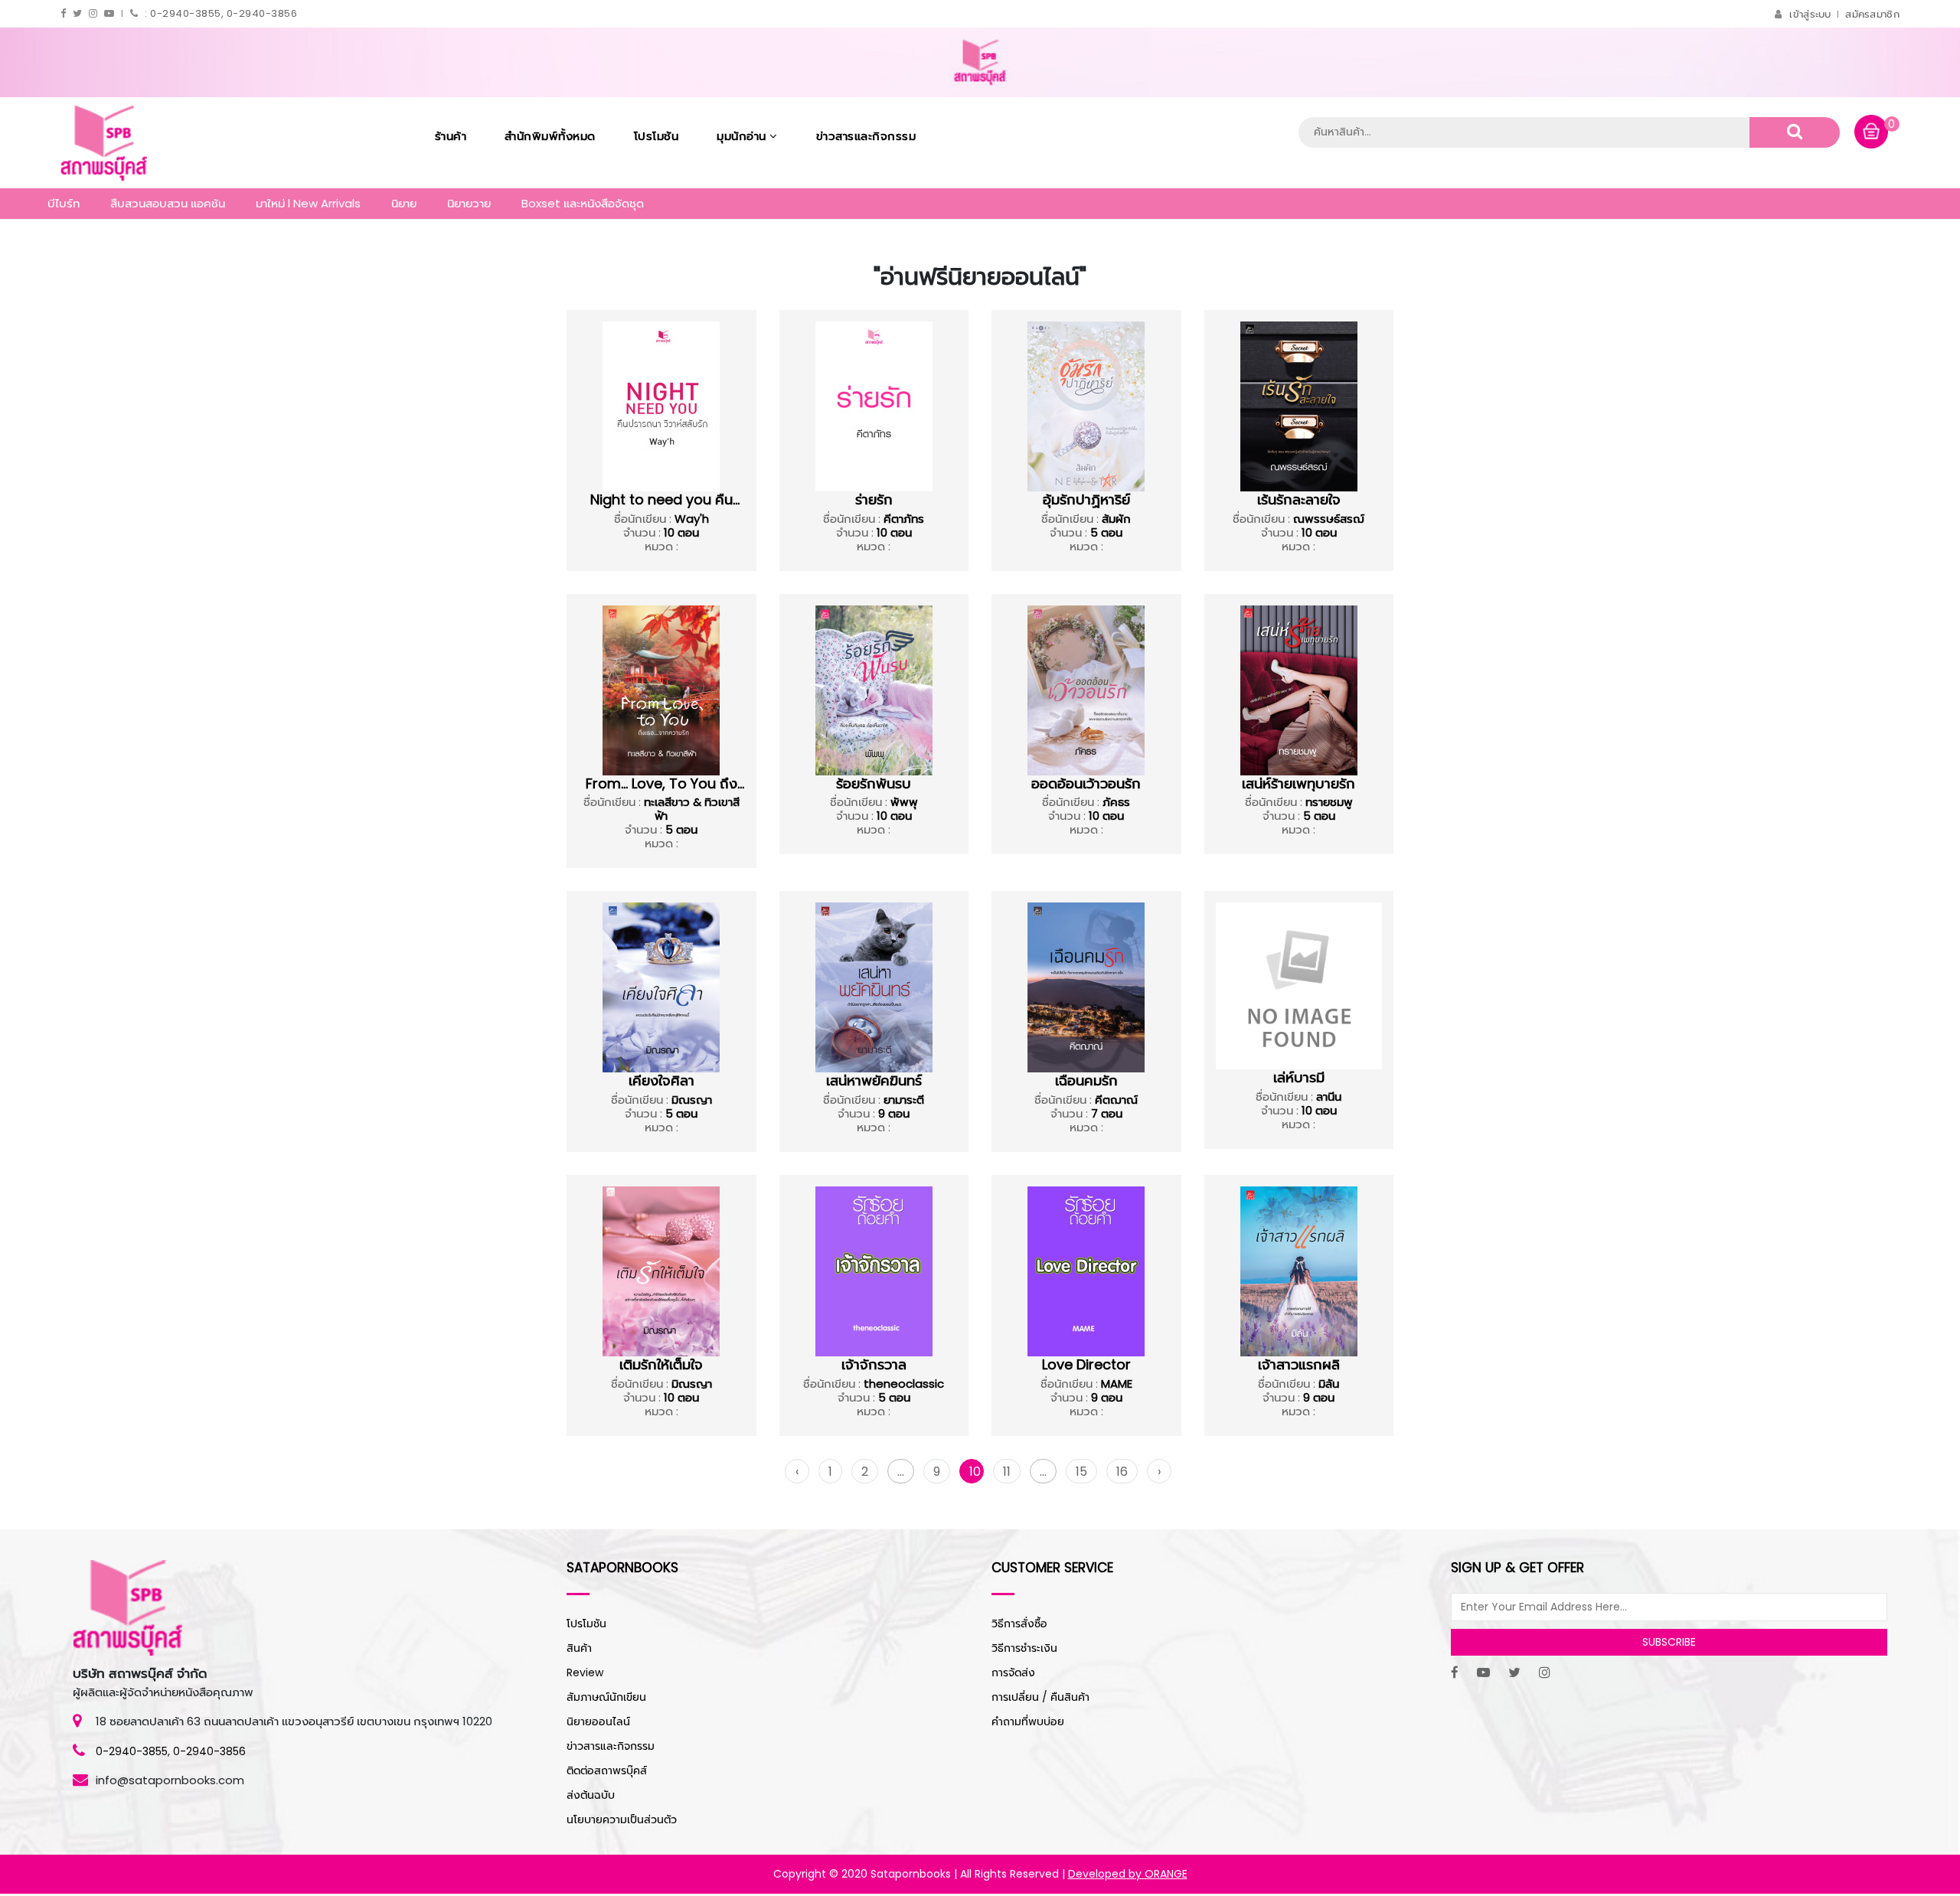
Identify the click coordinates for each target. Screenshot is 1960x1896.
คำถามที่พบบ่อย (1028, 1721)
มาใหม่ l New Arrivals (308, 203)
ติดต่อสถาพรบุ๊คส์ (607, 1770)
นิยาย (404, 203)
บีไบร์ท (64, 203)
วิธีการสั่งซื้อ (1019, 1624)
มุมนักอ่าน (743, 136)
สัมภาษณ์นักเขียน (606, 1697)
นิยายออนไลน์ (598, 1721)
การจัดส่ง (1013, 1672)
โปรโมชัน (657, 136)
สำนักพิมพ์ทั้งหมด (550, 136)
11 (1007, 1472)
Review (585, 1672)
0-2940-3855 (132, 1751)
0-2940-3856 (209, 1751)
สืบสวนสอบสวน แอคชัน (168, 203)
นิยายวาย (469, 203)
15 (1081, 1472)
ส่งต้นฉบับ (591, 1795)
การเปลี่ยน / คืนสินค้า (1040, 1697)
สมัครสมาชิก (1872, 14)
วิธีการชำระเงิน (1024, 1648)
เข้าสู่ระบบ (1810, 14)
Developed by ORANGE (1128, 1874)
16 (1122, 1472)
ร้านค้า (451, 136)
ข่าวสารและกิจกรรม (866, 136)
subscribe (1669, 1642)
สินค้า (579, 1648)
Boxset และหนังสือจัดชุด (583, 203)
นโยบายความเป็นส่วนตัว (622, 1819)
